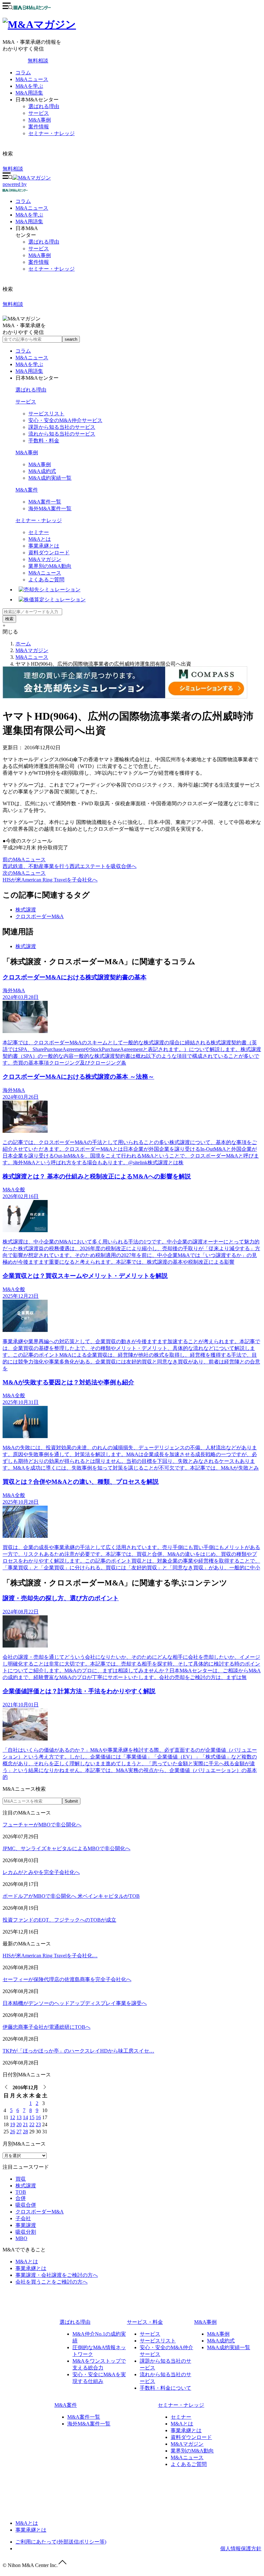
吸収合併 (26, 2205)
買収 (21, 2179)
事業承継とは (44, 546)
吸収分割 (26, 2232)
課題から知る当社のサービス (62, 427)
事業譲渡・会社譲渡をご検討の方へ (57, 2275)
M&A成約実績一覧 (50, 478)
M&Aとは (40, 539)
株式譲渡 (26, 910)
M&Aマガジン (45, 559)
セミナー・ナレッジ (52, 133)
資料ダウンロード (49, 553)
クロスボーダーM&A (40, 916)
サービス (39, 113)
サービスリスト (46, 414)
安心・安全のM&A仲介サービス (65, 420)
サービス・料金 (145, 2322)
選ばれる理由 (44, 106)
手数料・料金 (44, 441)
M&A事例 (40, 120)
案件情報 (39, 127)
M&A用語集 (29, 93)
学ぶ (29, 215)
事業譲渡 (26, 2225)
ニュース (32, 208)
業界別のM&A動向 (50, 566)
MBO (21, 2238)
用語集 (29, 222)
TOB (21, 2192)
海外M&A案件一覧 (50, 508)
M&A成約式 (42, 471)
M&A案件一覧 (45, 502)
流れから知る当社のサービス (62, 434)
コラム (23, 73)
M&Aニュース (32, 79)
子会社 (23, 2218)
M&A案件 (27, 490)
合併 (21, 2198)
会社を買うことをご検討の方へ (52, 2282)
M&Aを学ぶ (29, 86)
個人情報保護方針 (241, 2548)
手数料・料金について (165, 2388)
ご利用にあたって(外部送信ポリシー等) (61, 2542)
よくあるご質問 (46, 580)
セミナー (39, 532)
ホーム (23, 644)
